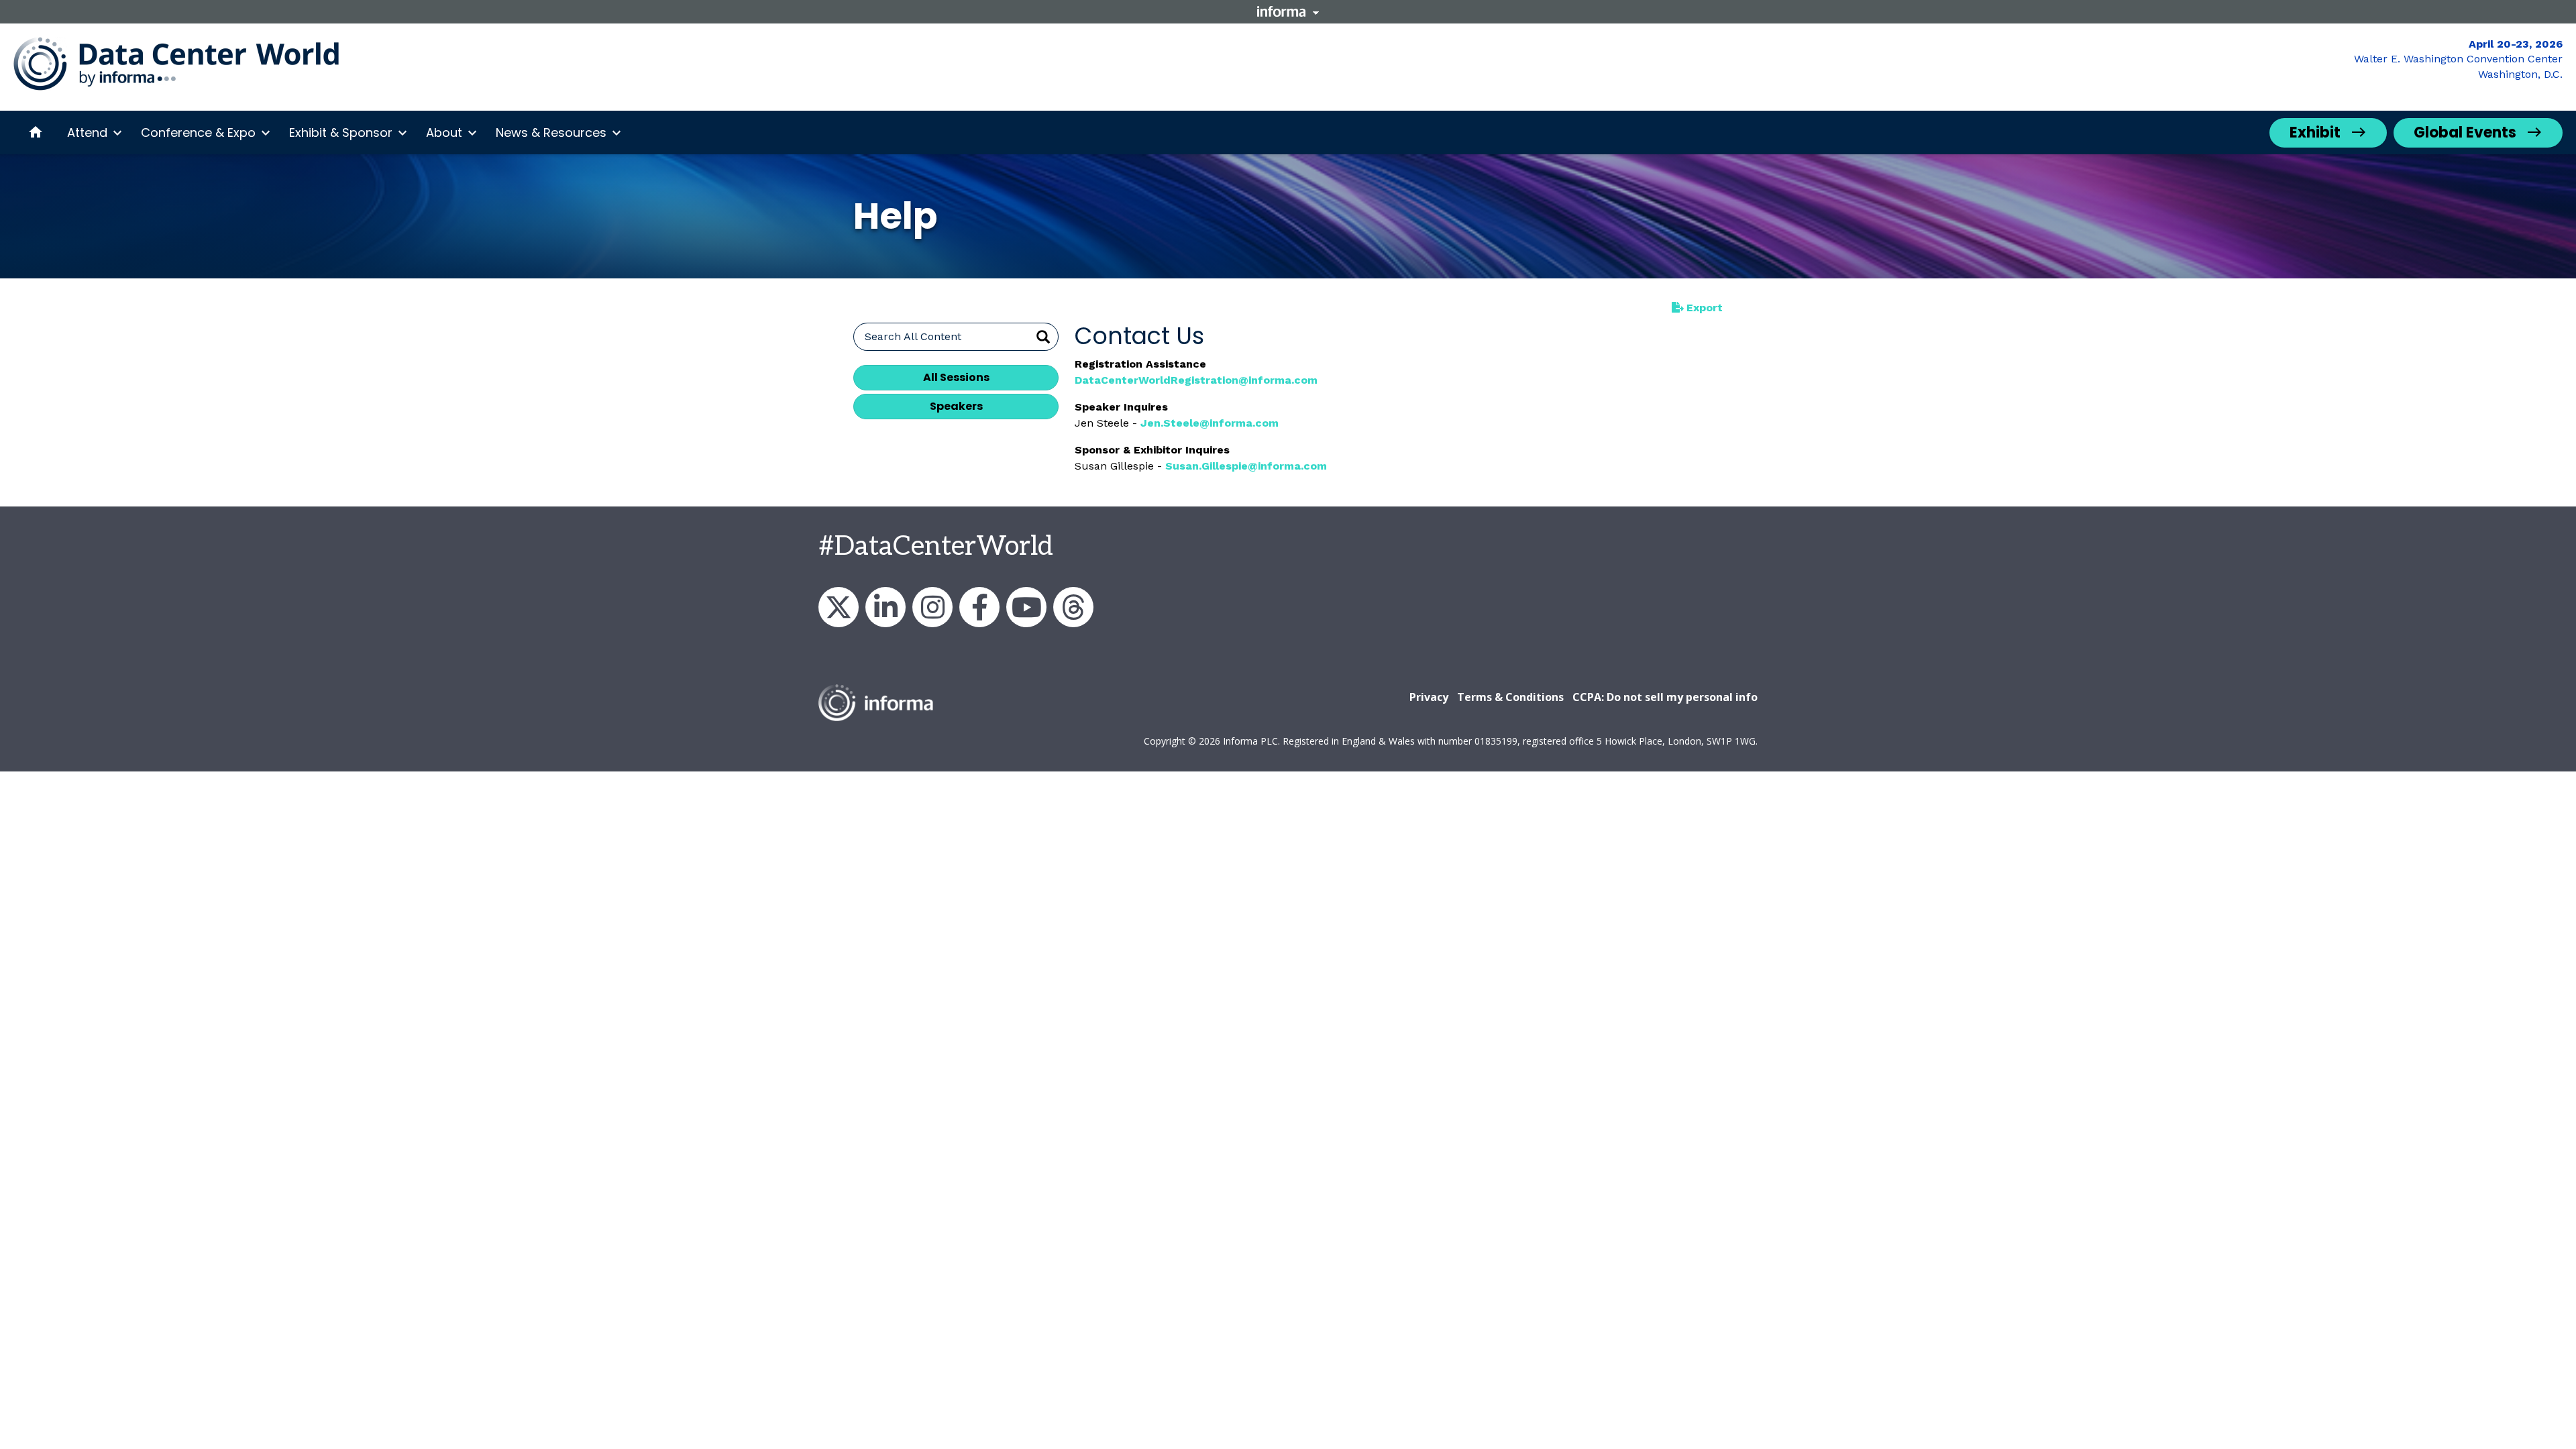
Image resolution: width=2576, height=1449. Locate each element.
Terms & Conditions (1510, 697)
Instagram (932, 607)
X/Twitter (839, 607)
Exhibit (2315, 132)
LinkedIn (885, 607)
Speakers (956, 406)
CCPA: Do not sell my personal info (1665, 697)
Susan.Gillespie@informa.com (1246, 466)
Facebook (979, 607)
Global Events (2465, 132)
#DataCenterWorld (936, 547)
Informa (1288, 11)
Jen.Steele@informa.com (1210, 423)
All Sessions (956, 377)
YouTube (1026, 607)
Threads (1073, 607)
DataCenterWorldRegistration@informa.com (1196, 380)
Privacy (1429, 697)
